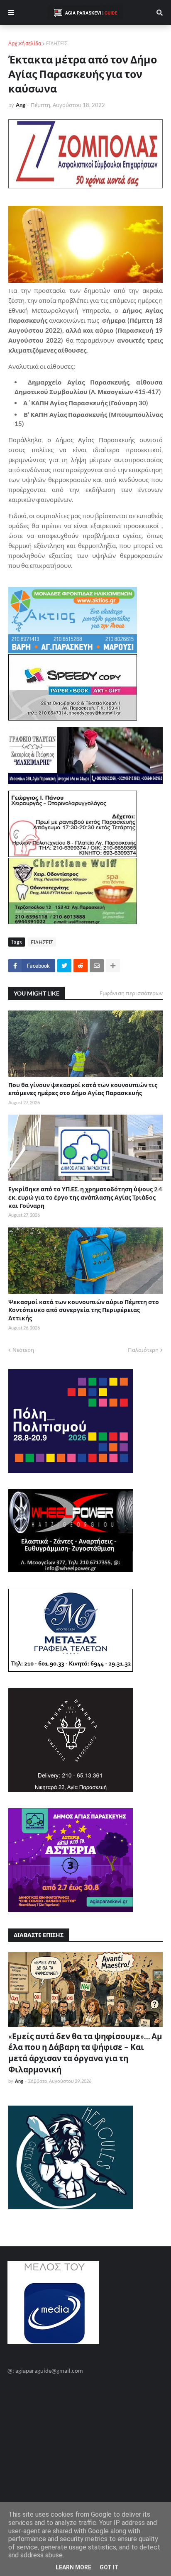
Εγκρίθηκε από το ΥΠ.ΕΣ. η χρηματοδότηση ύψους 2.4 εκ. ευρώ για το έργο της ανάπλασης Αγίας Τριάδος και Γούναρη (85, 1197)
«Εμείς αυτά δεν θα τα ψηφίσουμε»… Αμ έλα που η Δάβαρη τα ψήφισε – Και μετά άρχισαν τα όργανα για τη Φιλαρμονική (85, 2053)
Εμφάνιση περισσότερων (131, 993)
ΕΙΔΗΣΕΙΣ (57, 43)
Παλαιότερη (143, 1350)
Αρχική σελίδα (25, 43)
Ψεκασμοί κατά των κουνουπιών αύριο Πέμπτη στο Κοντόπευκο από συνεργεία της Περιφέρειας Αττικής (84, 1310)
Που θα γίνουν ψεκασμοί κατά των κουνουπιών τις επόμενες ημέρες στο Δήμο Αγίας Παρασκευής (83, 1089)
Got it (109, 2567)
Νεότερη (23, 1350)
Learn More (73, 2567)
